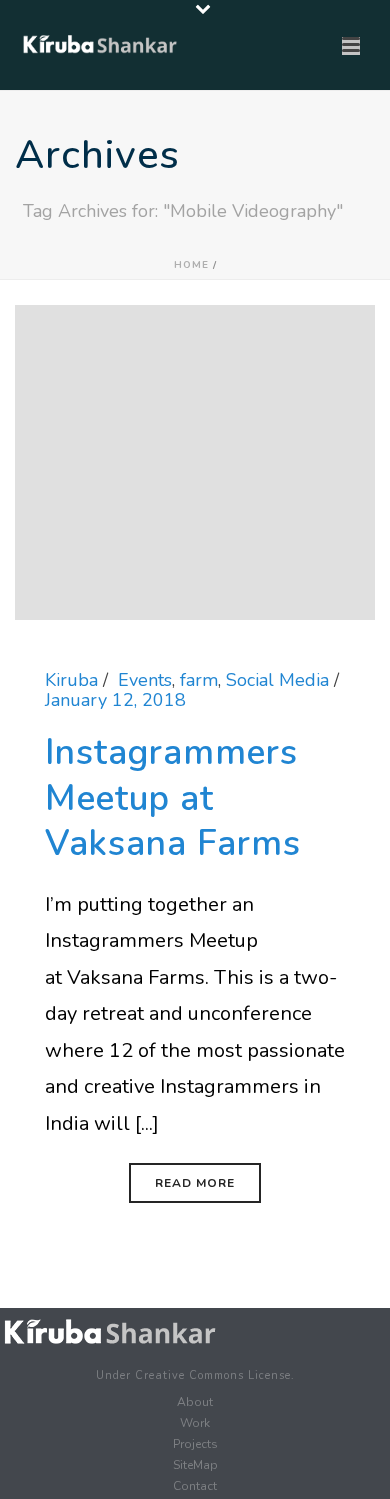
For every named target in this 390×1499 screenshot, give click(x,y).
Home (191, 265)
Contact (195, 1486)
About (195, 1402)
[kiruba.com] (110, 1332)
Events (145, 680)
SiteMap (195, 1465)
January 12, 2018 (115, 700)
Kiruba (71, 680)
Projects (195, 1444)
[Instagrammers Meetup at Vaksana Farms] (195, 461)
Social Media (277, 680)
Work (195, 1423)
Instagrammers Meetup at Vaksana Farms (173, 798)
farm (199, 680)
